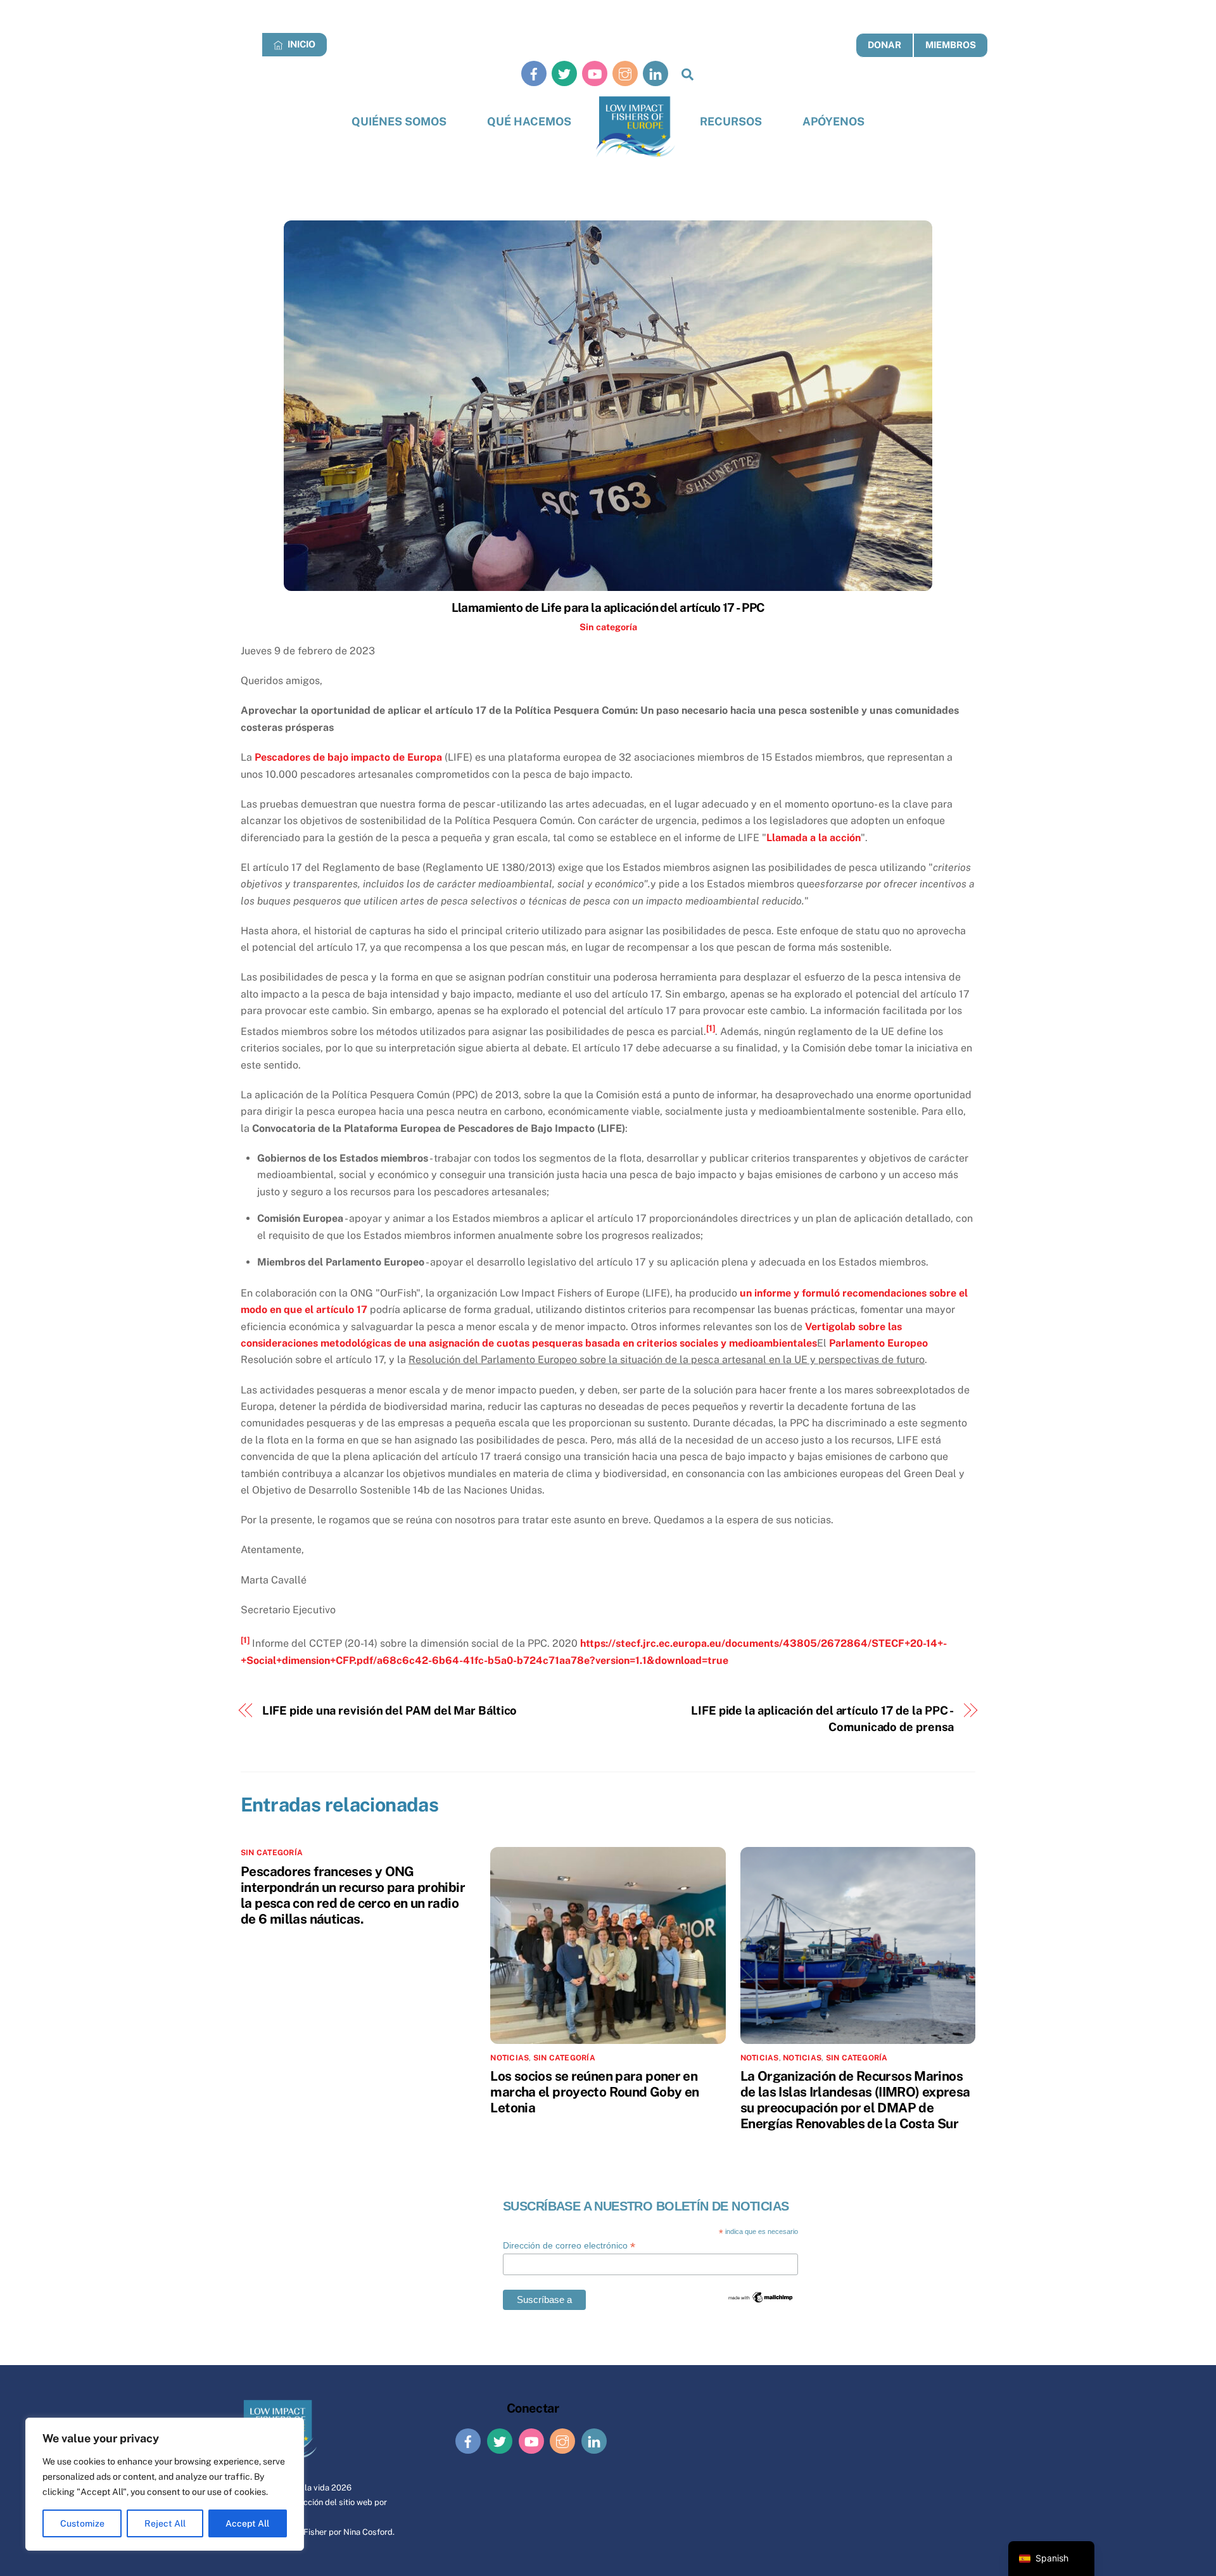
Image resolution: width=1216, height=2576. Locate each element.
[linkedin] (655, 73)
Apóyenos (833, 121)
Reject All (165, 2523)
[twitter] (564, 73)
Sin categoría (608, 627)
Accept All (247, 2523)
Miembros (951, 45)
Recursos (731, 121)
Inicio (301, 44)
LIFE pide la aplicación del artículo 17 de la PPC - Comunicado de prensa (822, 1719)
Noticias (760, 2058)
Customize (82, 2523)
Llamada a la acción (814, 838)
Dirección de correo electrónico (569, 2246)
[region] (165, 2484)
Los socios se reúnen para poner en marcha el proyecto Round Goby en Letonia (594, 2092)
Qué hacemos (529, 121)
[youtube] (595, 73)
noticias (510, 2058)
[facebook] (534, 73)
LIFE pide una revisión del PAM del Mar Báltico (390, 1710)
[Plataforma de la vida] (636, 127)
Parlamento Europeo (878, 1343)
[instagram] (625, 73)
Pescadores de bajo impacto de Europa (348, 757)
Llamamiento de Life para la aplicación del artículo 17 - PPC (608, 607)
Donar (884, 45)
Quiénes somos (399, 121)
